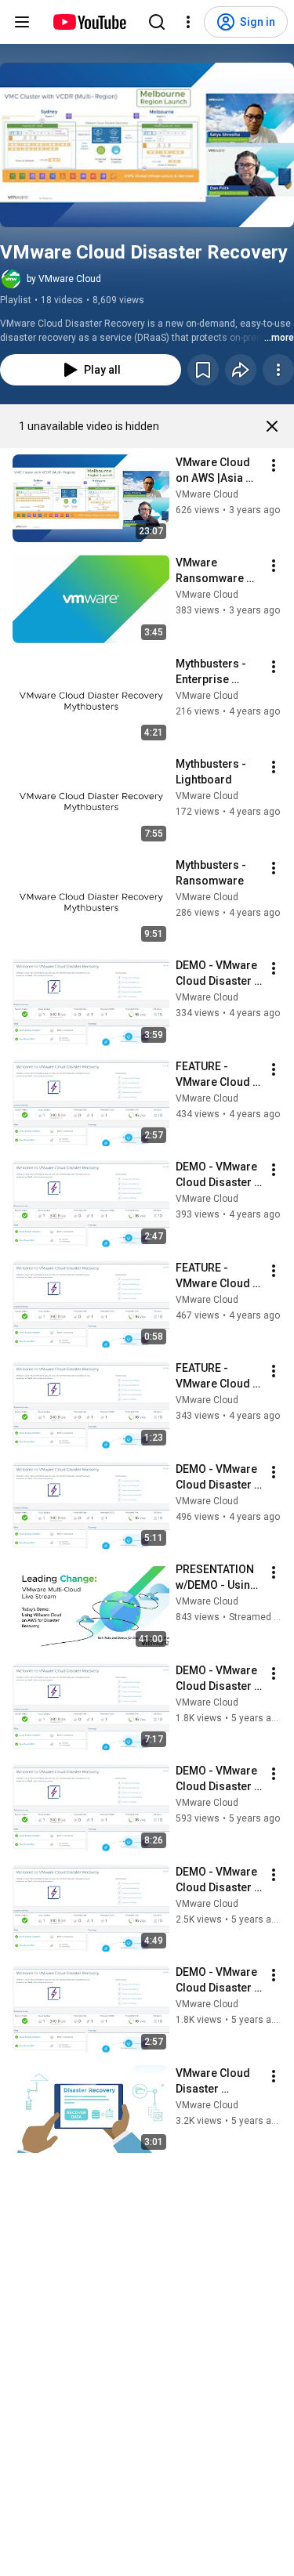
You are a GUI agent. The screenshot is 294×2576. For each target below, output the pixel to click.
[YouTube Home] (89, 22)
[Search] (157, 22)
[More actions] (278, 370)
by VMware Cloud (64, 279)
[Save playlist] (203, 370)
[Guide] (22, 22)
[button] (147, 145)
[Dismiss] (272, 426)
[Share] (241, 370)
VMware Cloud (207, 494)
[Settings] (188, 22)
